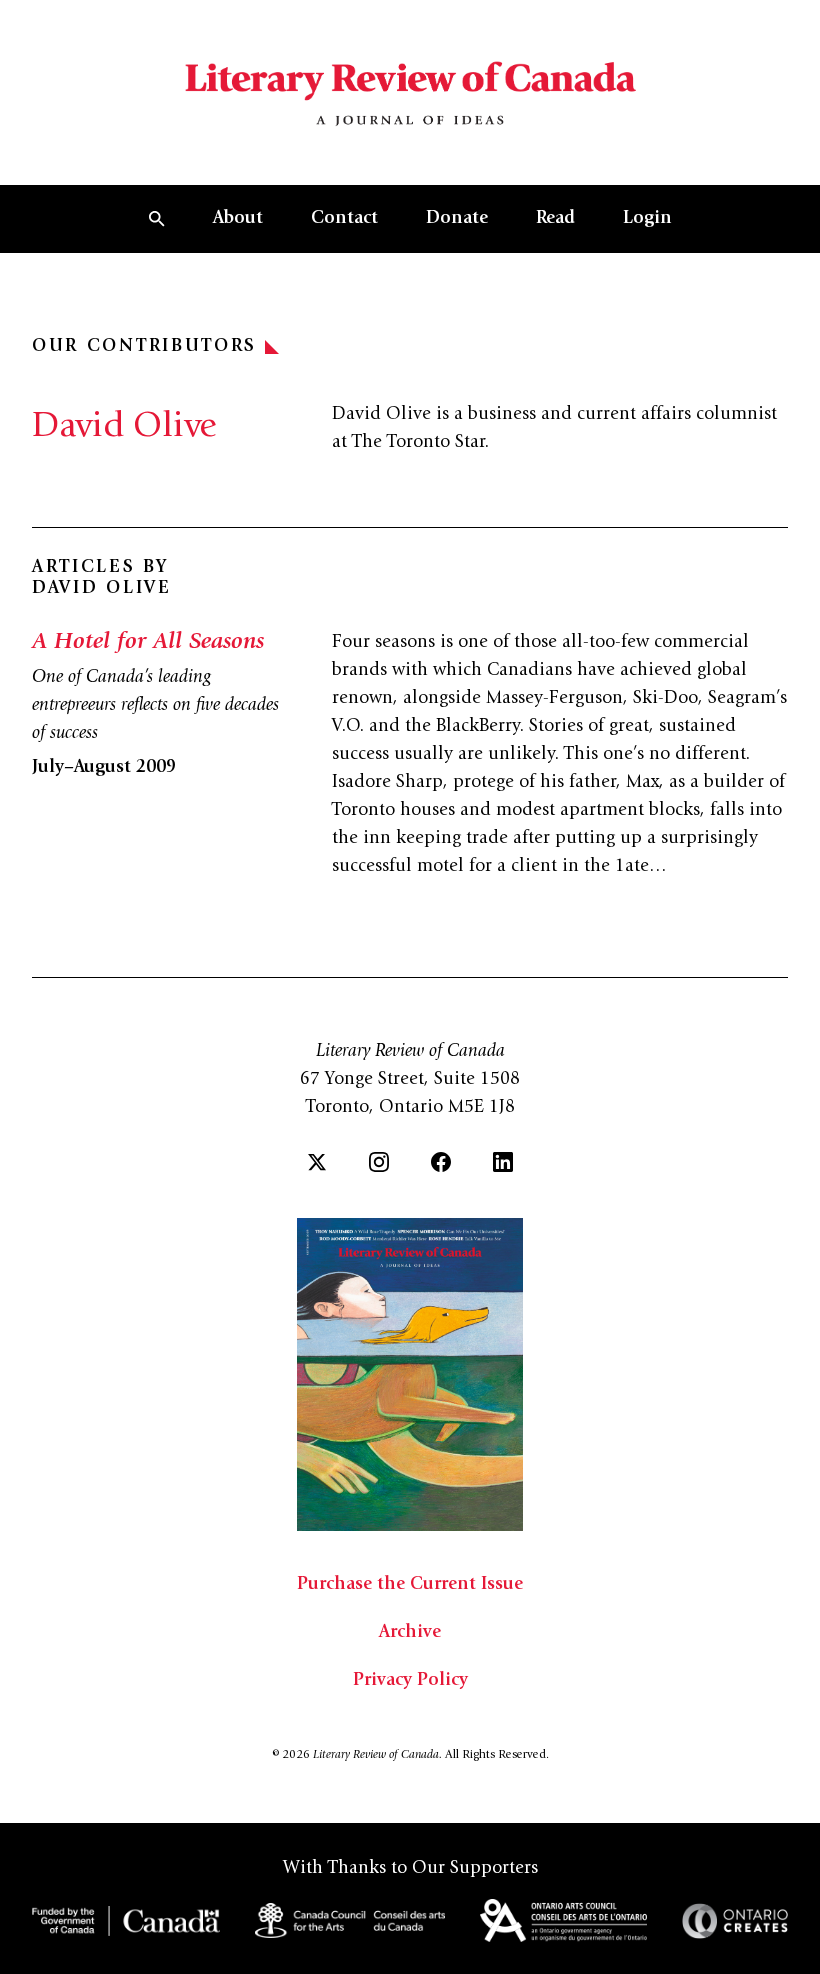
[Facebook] (441, 1162)
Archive (410, 1633)
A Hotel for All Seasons (148, 643)
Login (647, 219)
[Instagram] (379, 1162)
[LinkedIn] (503, 1162)
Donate (457, 219)
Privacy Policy (410, 1681)
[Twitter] (317, 1162)
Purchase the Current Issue (410, 1585)
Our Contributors (144, 347)
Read (555, 219)
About (238, 219)
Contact (344, 219)
